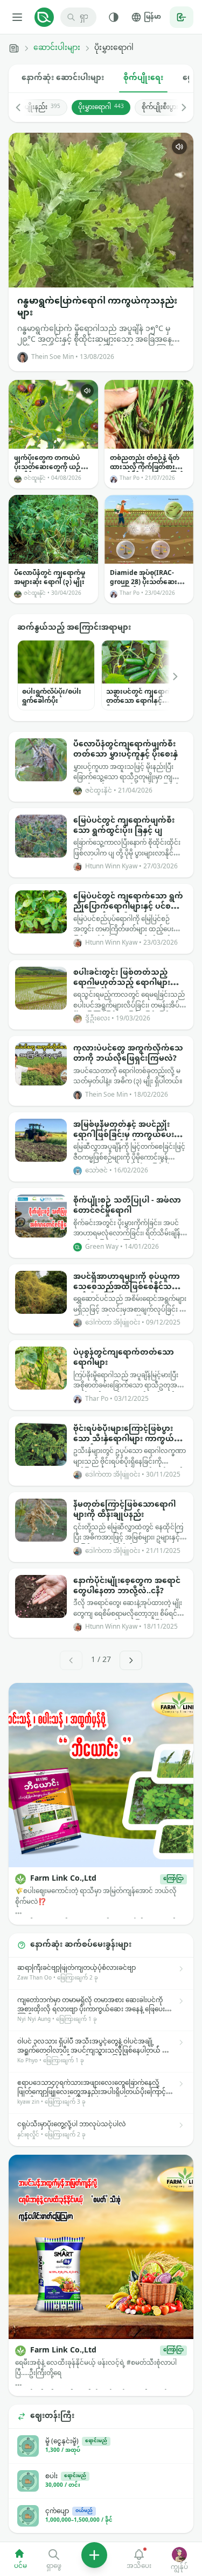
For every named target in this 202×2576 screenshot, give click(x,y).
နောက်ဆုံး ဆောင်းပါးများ (63, 78)
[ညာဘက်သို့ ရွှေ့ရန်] (178, 107)
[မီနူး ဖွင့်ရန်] (17, 17)
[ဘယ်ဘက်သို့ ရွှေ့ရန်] (24, 107)
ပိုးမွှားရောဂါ (101, 107)
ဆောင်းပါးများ (57, 48)
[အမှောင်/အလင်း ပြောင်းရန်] (114, 17)
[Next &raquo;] (131, 1660)
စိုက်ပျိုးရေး (143, 78)
